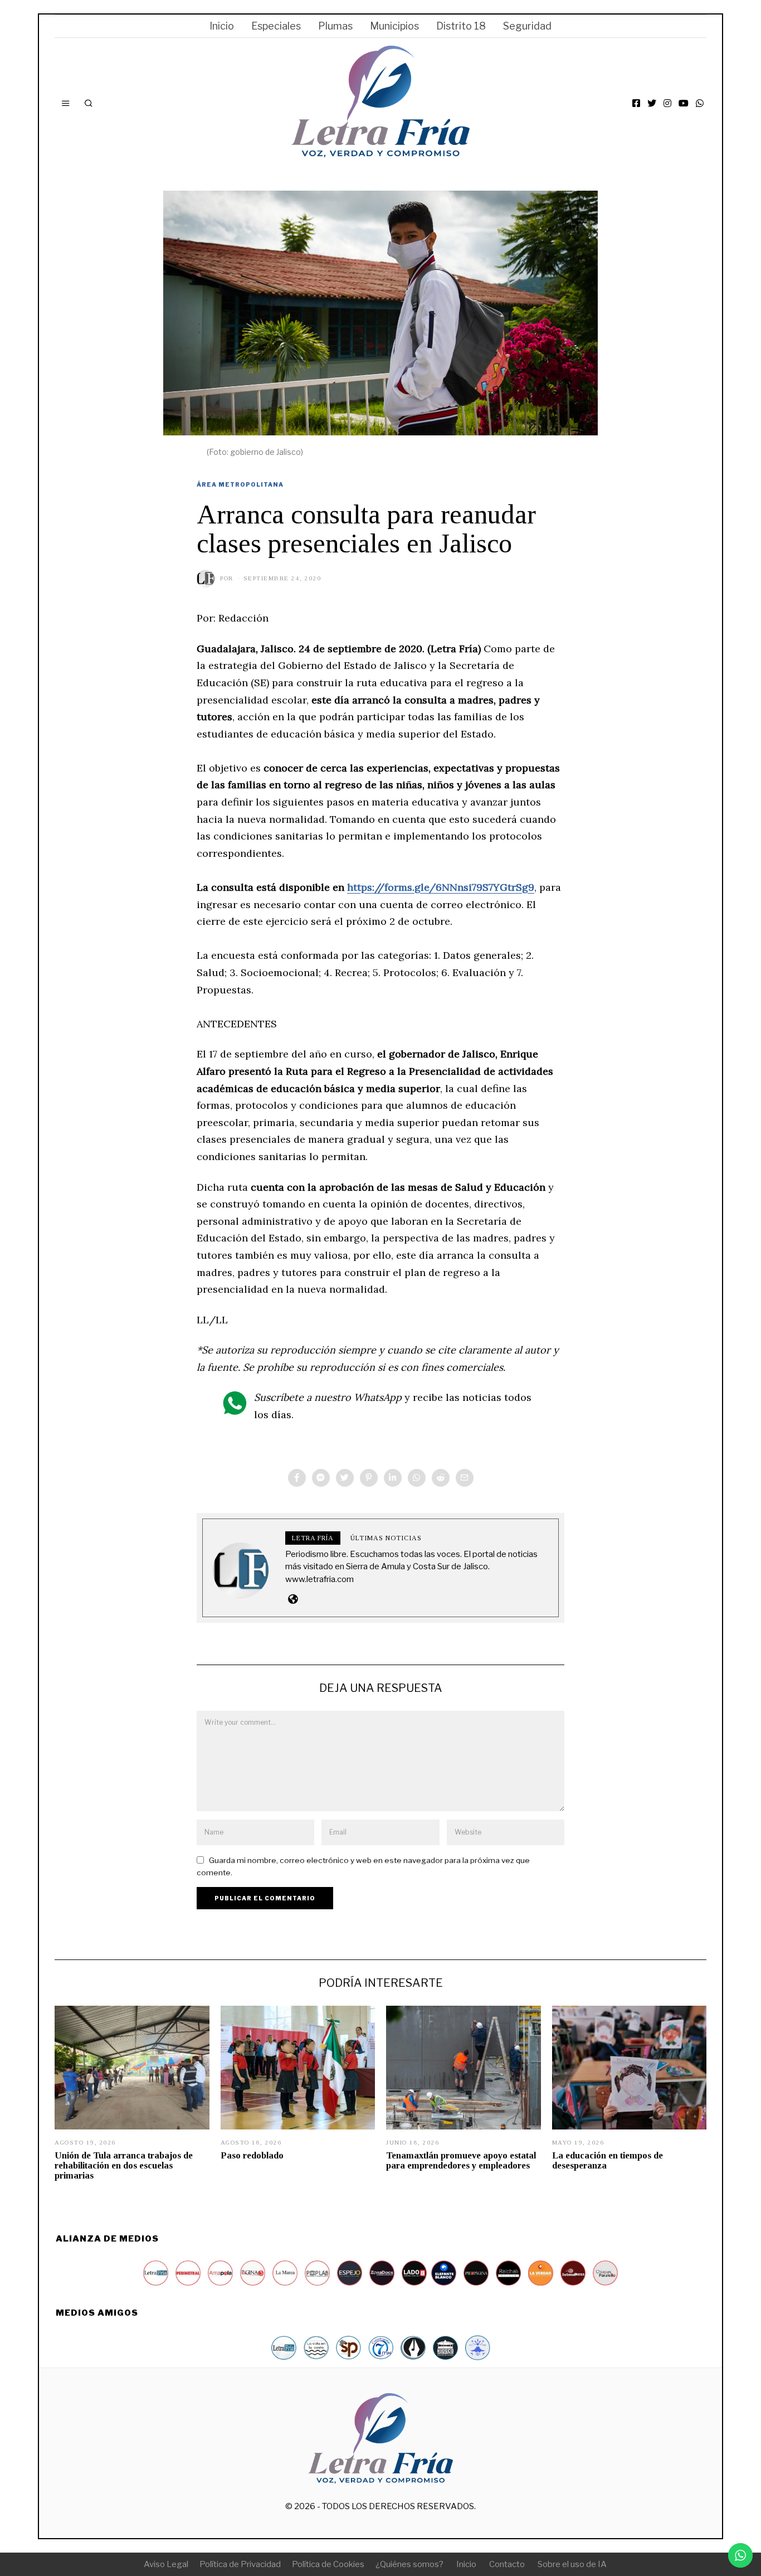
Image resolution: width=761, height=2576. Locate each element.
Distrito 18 (461, 26)
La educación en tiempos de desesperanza (608, 2160)
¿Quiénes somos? (409, 2564)
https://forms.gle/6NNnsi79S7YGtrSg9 (441, 887)
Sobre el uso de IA (572, 2564)
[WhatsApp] (700, 103)
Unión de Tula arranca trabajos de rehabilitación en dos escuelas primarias (124, 2165)
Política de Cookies (328, 2564)
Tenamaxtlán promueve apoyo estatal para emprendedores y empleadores (461, 2160)
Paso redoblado (252, 2155)
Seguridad (527, 26)
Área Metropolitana (240, 484)
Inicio (222, 26)
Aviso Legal (166, 2564)
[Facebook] (636, 103)
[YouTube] (684, 103)
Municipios (394, 26)
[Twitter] (652, 103)
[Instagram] (667, 103)
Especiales (276, 26)
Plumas (335, 26)
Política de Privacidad (240, 2564)
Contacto (507, 2564)
